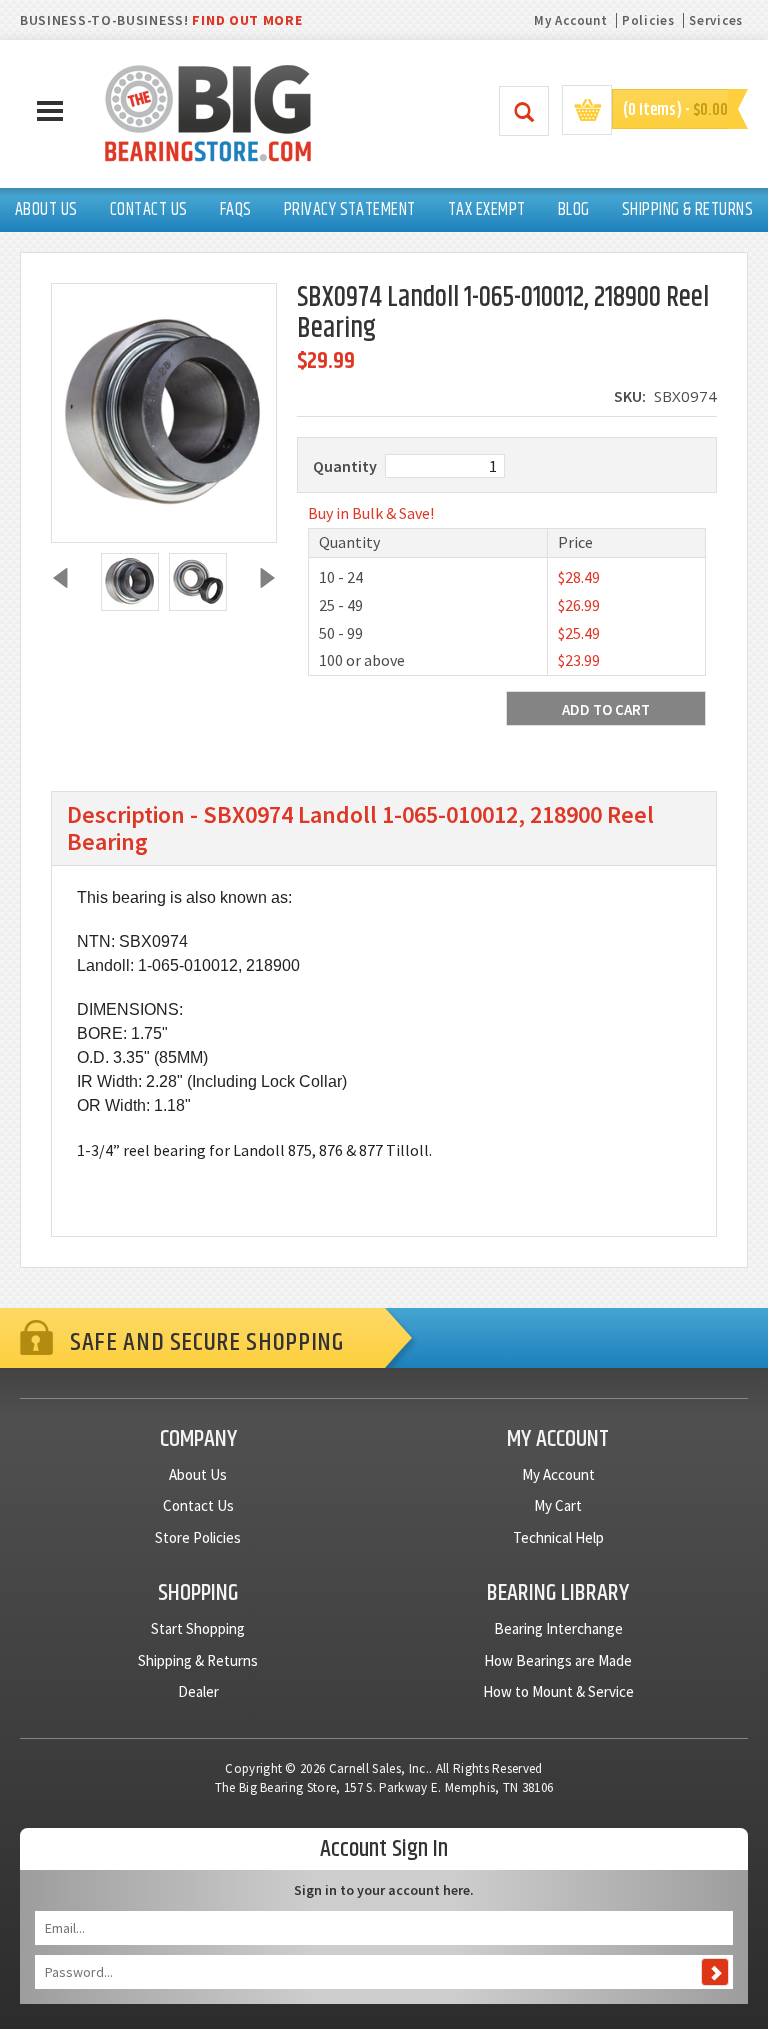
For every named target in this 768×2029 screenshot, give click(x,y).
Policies (648, 20)
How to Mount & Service (558, 1691)
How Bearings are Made (558, 1660)
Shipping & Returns (198, 1660)
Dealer (198, 1691)
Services (716, 20)
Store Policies (198, 1537)
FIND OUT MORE (247, 20)
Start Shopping (198, 1628)
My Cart (558, 1505)
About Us (198, 1474)
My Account (570, 20)
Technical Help (558, 1537)
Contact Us (198, 1505)
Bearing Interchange (558, 1628)
